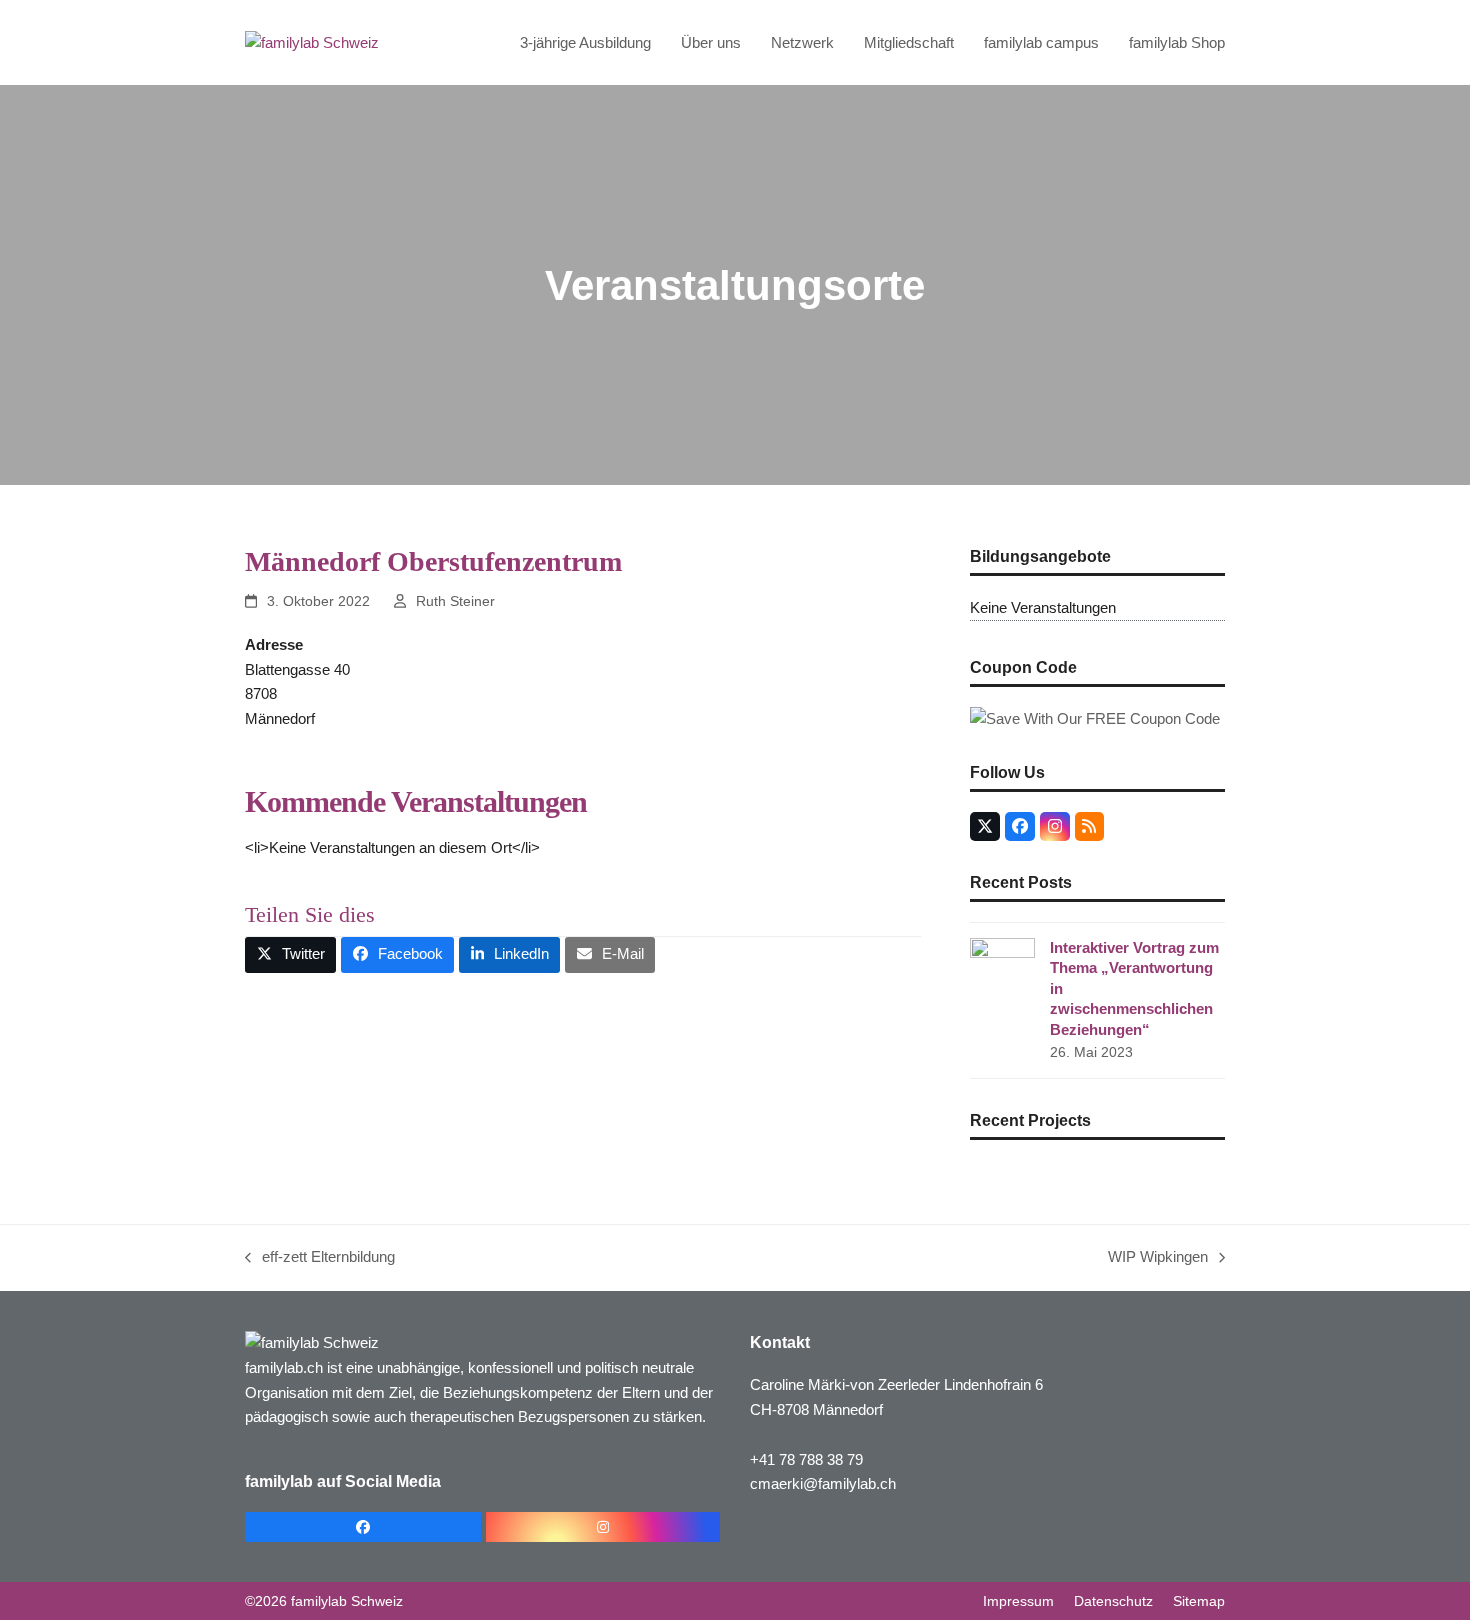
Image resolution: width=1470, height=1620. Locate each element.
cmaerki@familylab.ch (823, 1483)
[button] (290, 955)
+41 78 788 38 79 (806, 1459)
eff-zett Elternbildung (320, 1259)
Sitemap (1199, 1601)
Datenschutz (1113, 1601)
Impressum (1018, 1601)
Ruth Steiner (455, 601)
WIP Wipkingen (1158, 1259)
